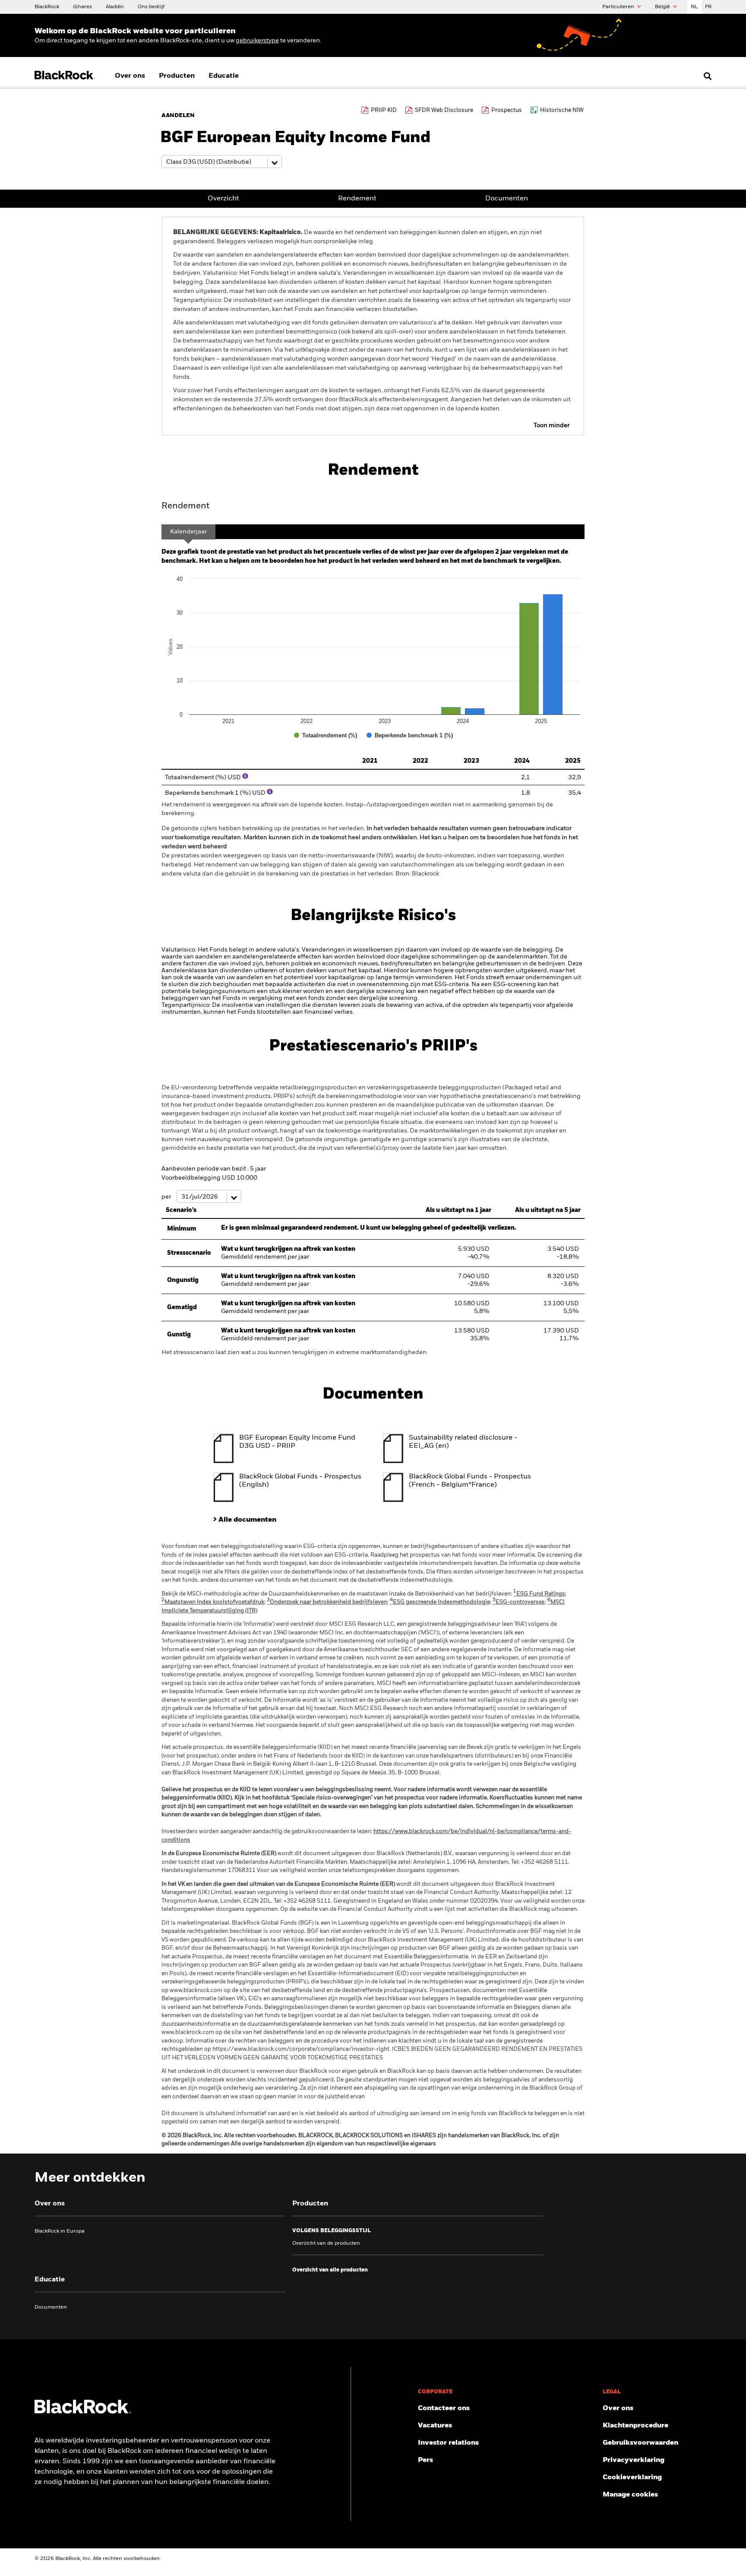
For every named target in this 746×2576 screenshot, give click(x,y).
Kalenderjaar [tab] (188, 532)
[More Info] (245, 776)
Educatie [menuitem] (224, 76)
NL (694, 7)
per (167, 1197)
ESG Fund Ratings (539, 1594)
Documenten (507, 199)
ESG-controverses (519, 1602)
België (663, 7)
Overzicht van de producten (326, 2243)
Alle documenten (247, 1520)
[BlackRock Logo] (83, 2412)
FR (708, 7)
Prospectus (507, 110)
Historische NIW (562, 110)
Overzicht (223, 199)
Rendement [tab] (185, 506)
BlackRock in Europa (60, 2231)
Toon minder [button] (552, 425)
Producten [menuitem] (177, 76)
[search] (706, 76)
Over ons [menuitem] (130, 76)
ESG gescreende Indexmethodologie (440, 1602)
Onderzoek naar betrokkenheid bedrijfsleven (327, 1602)
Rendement (357, 199)
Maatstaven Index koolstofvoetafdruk (213, 1602)
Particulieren (619, 7)
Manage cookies (630, 2495)
